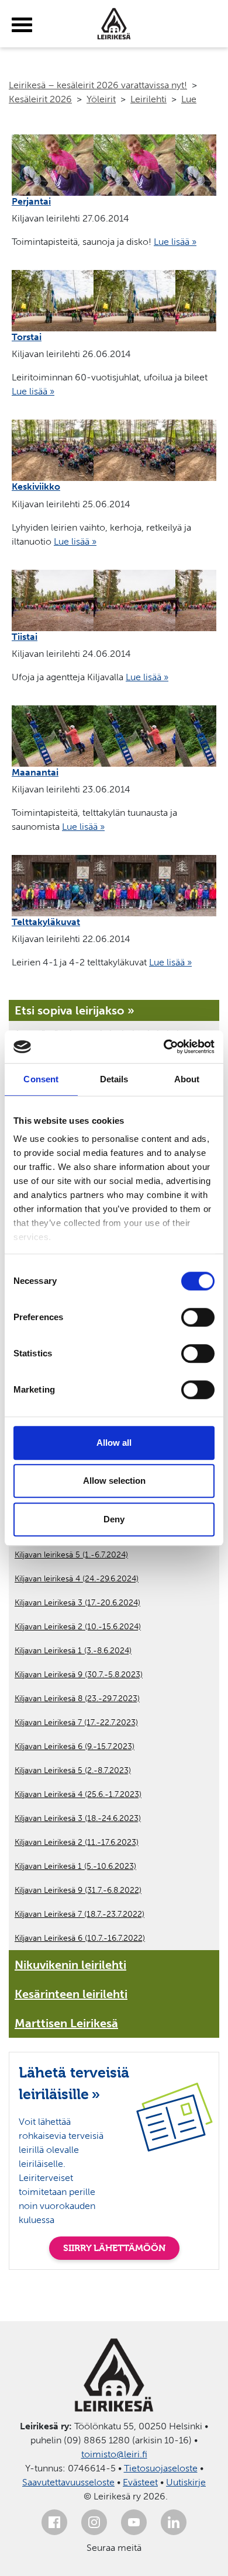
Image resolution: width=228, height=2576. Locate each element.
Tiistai (25, 637)
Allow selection (114, 1481)
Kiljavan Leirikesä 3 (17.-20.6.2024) (77, 1603)
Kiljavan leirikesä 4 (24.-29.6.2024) (77, 1579)
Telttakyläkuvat (46, 922)
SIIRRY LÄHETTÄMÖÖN (114, 2248)
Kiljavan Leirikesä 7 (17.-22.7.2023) (76, 1722)
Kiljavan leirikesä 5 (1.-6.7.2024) (71, 1555)
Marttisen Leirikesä (66, 2023)
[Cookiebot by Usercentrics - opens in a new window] (164, 1047)
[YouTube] (134, 2522)
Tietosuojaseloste (161, 2468)
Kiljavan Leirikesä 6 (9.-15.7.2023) (75, 1746)
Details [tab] (114, 1079)
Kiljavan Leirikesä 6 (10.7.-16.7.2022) (80, 1938)
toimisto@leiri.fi (114, 2454)
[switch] (198, 1317)
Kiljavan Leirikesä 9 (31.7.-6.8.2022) (78, 1890)
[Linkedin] (174, 2522)
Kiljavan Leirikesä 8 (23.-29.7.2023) (77, 1699)
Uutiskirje (186, 2482)
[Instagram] (94, 2522)
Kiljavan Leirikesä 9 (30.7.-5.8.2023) (79, 1675)
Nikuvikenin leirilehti (70, 1965)
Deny (114, 1519)
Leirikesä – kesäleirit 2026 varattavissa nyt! (98, 85)
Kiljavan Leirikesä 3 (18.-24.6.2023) (78, 1818)
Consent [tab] (41, 1079)
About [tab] (187, 1079)
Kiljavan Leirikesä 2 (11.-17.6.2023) (77, 1842)
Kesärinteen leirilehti (71, 1994)
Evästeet (140, 2482)
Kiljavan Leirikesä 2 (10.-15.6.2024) (78, 1627)
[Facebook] (54, 2522)
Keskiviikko (36, 487)
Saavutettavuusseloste (68, 2482)
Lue (189, 99)
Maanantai (35, 772)
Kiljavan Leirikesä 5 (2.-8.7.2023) (73, 1770)
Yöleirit (101, 99)
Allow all (114, 1443)
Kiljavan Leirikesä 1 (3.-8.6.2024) (73, 1651)
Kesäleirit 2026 (40, 99)
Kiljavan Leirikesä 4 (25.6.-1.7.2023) (78, 1794)
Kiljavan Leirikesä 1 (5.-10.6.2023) (75, 1866)
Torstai (27, 337)
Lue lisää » (175, 242)
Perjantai (31, 201)
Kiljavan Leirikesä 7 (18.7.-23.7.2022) (80, 1914)
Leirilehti (148, 99)
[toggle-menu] (22, 25)
